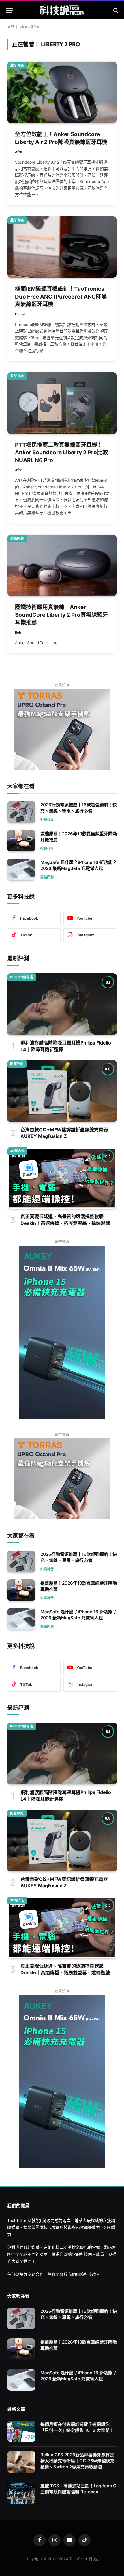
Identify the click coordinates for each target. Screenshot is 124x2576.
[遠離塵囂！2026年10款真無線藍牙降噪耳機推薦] (21, 841)
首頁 (11, 26)
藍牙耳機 (17, 65)
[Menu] (10, 10)
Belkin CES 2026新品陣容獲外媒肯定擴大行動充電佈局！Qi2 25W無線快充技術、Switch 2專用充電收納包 (77, 2461)
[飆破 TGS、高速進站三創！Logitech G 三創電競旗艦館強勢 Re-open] (21, 2493)
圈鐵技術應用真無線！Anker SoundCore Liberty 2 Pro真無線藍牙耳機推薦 (61, 615)
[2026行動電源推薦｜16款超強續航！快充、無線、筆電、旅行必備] (21, 812)
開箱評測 (17, 538)
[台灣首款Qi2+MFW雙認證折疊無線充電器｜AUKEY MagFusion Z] (62, 1091)
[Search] (115, 10)
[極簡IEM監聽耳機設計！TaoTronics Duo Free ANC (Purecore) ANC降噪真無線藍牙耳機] (62, 247)
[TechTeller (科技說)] (62, 10)
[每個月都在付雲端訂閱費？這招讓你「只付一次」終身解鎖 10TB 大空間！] (21, 2431)
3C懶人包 (17, 1151)
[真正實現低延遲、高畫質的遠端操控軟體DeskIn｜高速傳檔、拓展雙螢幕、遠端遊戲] (62, 1178)
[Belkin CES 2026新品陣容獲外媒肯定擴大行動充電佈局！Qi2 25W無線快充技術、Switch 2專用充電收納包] (21, 2462)
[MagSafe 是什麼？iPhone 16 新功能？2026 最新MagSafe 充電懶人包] (21, 870)
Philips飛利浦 (22, 977)
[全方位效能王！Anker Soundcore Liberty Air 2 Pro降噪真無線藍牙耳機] (62, 92)
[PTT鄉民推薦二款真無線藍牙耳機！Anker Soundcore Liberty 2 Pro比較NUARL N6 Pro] (62, 403)
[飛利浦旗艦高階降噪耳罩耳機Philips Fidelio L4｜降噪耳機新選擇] (62, 1004)
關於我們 (68, 2274)
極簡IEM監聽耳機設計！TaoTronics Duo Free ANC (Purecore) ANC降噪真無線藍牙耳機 (61, 297)
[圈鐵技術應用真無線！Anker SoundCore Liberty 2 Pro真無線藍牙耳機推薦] (62, 565)
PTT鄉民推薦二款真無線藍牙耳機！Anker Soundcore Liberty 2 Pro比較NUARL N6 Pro (61, 453)
